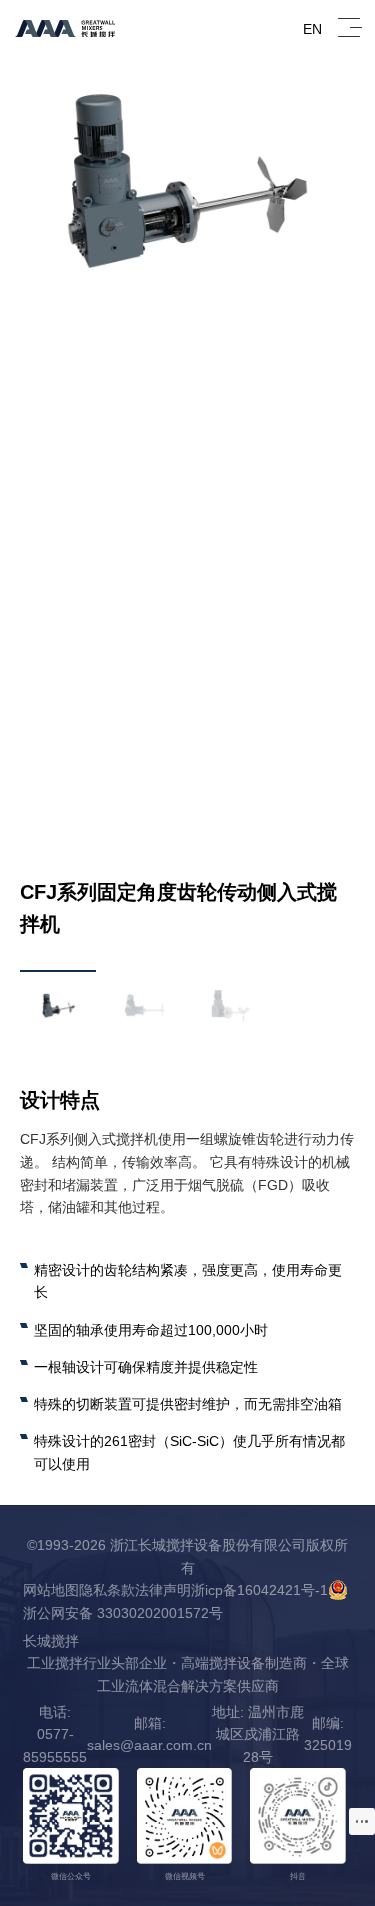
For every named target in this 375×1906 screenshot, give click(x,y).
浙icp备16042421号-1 (259, 1590)
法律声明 (163, 1590)
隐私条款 (107, 1590)
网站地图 (51, 1590)
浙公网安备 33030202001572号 (123, 1613)
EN (312, 29)
